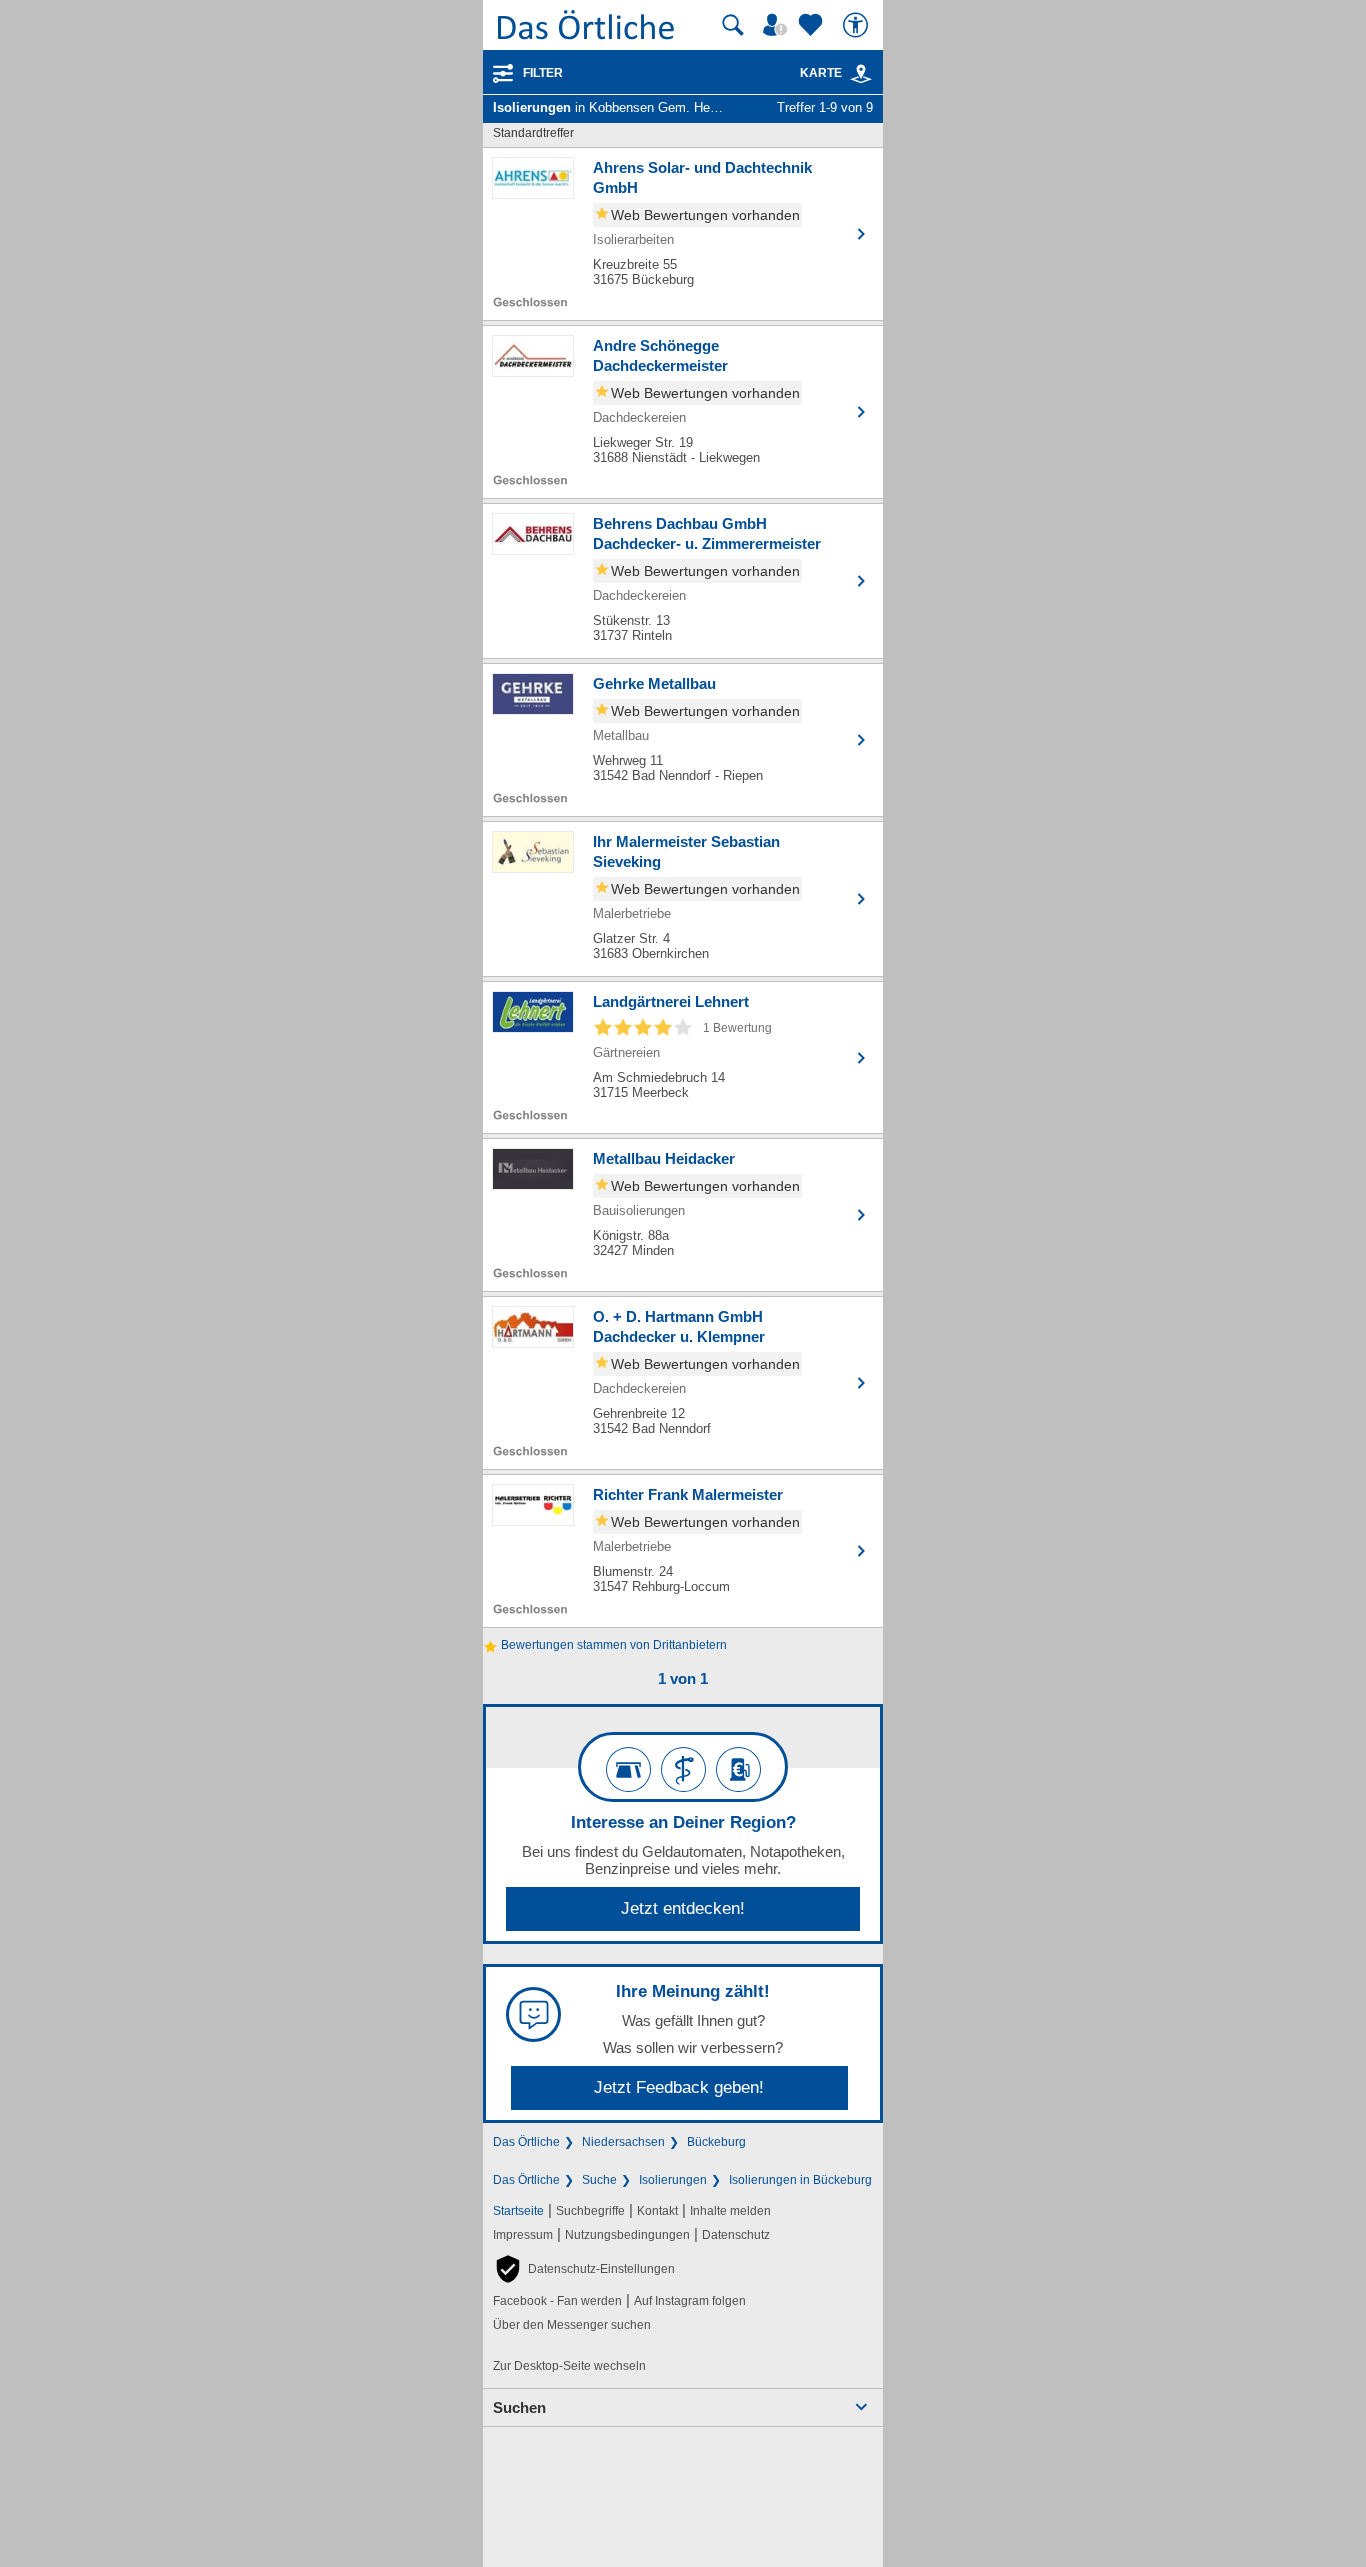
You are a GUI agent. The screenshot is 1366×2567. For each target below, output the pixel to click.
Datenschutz (736, 2235)
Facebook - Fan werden (557, 2301)
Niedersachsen (623, 2142)
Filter (543, 73)
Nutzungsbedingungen (627, 2235)
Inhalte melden (730, 2211)
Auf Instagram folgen (690, 2301)
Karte (821, 73)
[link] (861, 74)
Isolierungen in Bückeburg (800, 2180)
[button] (584, 2269)
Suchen (519, 2407)
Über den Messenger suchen (572, 2325)
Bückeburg (716, 2142)
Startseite (518, 2211)
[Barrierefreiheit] (858, 25)
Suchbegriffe (590, 2211)
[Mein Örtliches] (778, 25)
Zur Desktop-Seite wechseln (569, 2366)
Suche (599, 2180)
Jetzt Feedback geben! (679, 2087)
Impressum (523, 2235)
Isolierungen (673, 2180)
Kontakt (657, 2211)
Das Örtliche (526, 2142)
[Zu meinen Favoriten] (813, 25)
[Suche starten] (733, 25)
